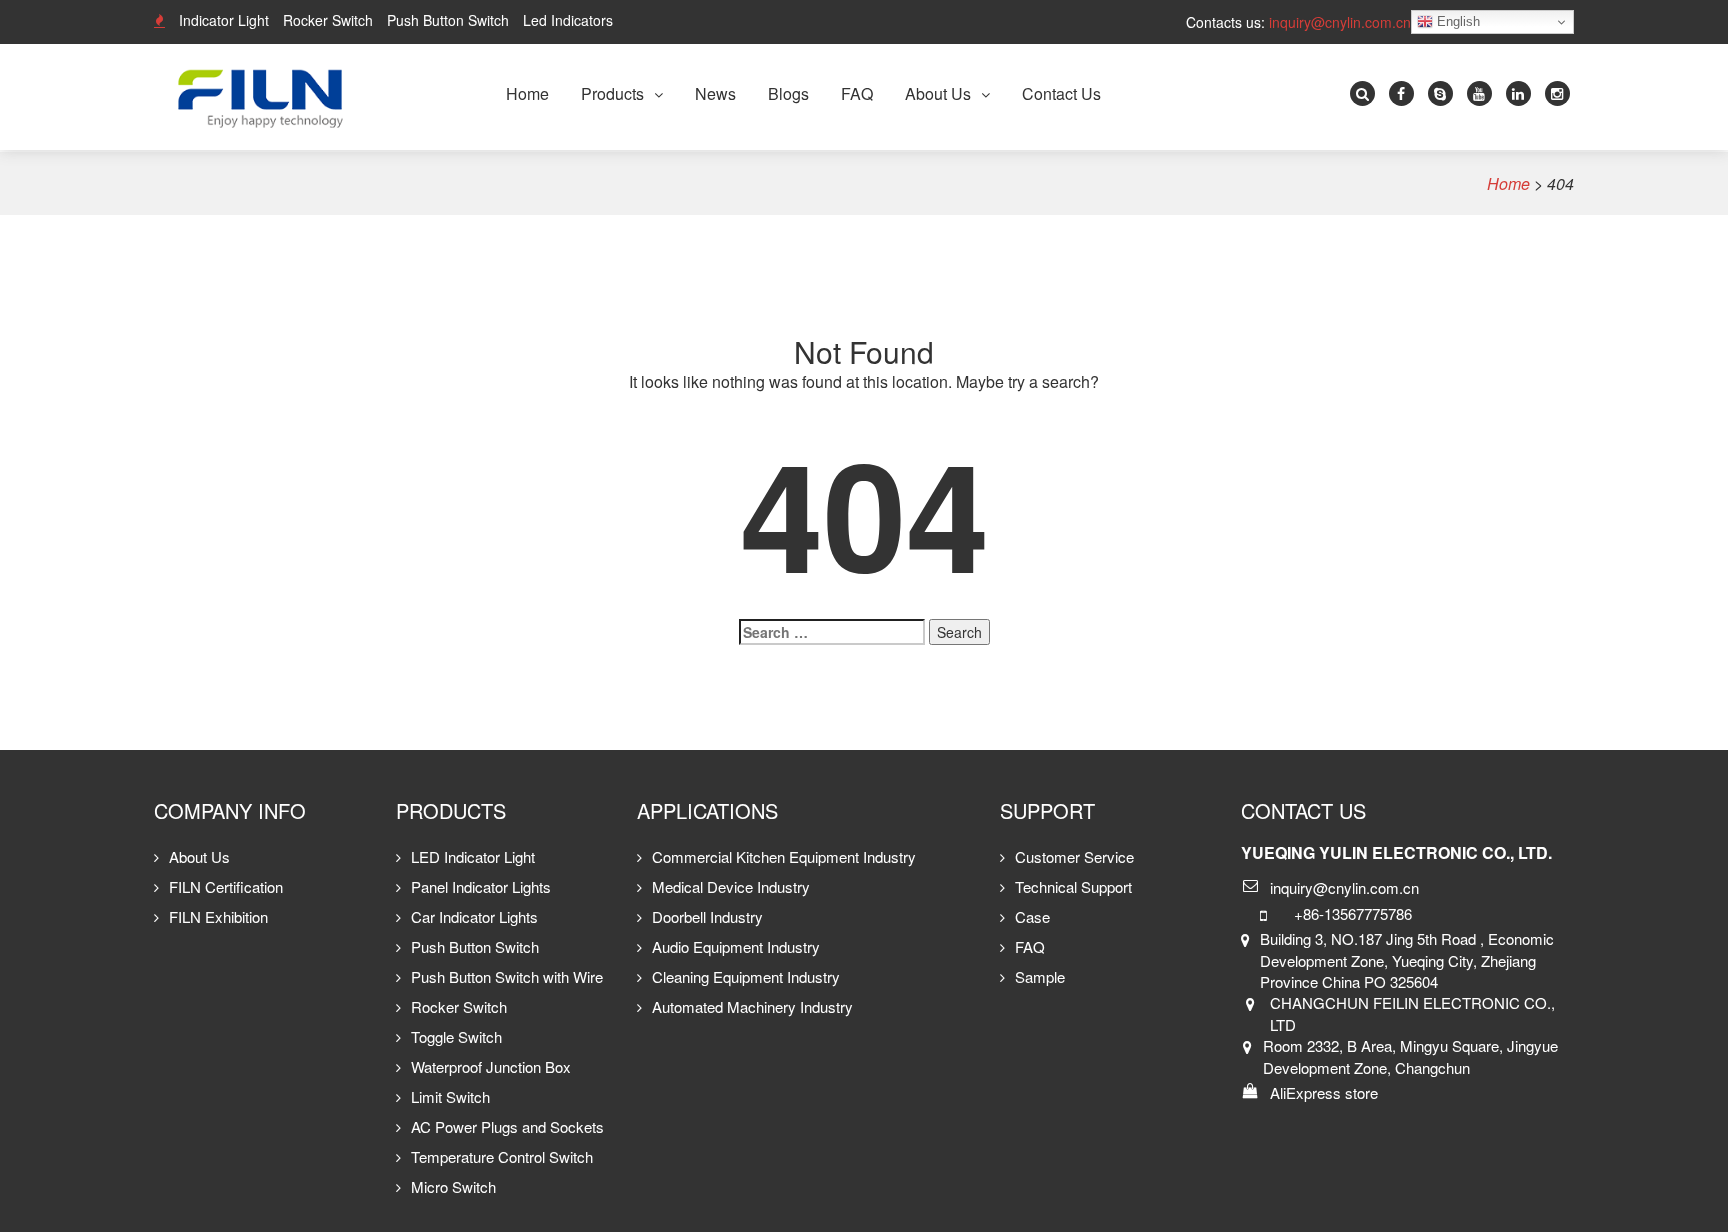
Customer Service (1074, 856)
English (1456, 21)
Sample (1040, 976)
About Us (938, 93)
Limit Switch (450, 1096)
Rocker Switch (328, 20)
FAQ (857, 93)
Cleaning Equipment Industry (746, 976)
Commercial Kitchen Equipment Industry (784, 856)
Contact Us (1061, 93)
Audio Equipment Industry (736, 946)
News (715, 93)
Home (527, 93)
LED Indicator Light (473, 856)
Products (612, 93)
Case (1032, 916)
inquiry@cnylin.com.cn (1340, 22)
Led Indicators (568, 20)
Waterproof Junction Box (491, 1066)
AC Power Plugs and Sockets (507, 1126)
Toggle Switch (456, 1036)
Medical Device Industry (731, 886)
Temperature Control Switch (502, 1156)
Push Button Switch (448, 20)
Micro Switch (453, 1186)
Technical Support (1073, 886)
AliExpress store (1324, 1092)
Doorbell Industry (707, 916)
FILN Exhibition (218, 916)
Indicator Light (224, 20)
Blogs (788, 93)
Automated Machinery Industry (752, 1006)
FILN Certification (226, 886)
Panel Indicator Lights (481, 886)
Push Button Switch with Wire (507, 976)
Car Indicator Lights (474, 916)
